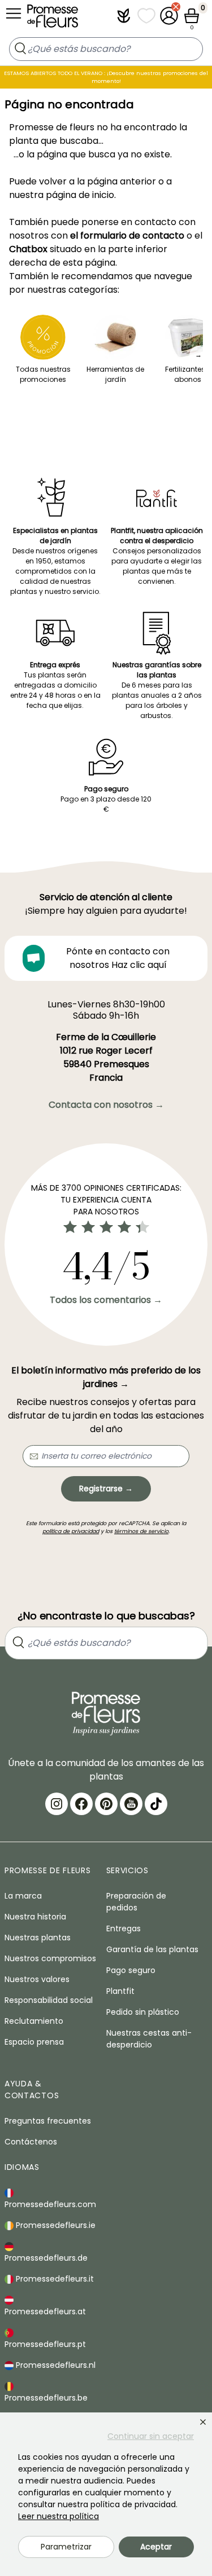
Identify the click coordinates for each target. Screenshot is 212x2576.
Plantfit (120, 1991)
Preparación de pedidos (136, 1902)
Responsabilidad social (49, 2000)
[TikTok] (156, 1804)
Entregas (124, 1928)
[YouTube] (131, 1804)
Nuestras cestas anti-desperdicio (149, 2039)
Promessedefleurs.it (54, 2279)
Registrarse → (106, 1489)
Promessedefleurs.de (46, 2258)
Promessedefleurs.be (46, 2398)
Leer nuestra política (59, 2516)
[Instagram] (57, 1804)
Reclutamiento (34, 2021)
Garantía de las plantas (152, 1949)
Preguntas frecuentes (48, 2121)
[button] (124, 16)
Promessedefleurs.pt (45, 2344)
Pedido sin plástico (143, 2012)
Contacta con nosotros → (106, 1105)
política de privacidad (71, 1531)
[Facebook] (81, 1804)
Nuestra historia (35, 1917)
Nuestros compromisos (50, 1958)
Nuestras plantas (38, 1937)
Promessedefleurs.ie (55, 2225)
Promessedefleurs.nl (55, 2365)
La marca (23, 1896)
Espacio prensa (34, 2042)
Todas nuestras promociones (43, 374)
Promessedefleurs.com (50, 2204)
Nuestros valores (37, 1979)
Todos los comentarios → (106, 1300)
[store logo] (53, 19)
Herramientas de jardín (115, 374)
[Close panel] (203, 2422)
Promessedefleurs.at (45, 2311)
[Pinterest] (106, 1804)
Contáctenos (31, 2142)
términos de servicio (141, 1531)
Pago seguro (131, 1970)
